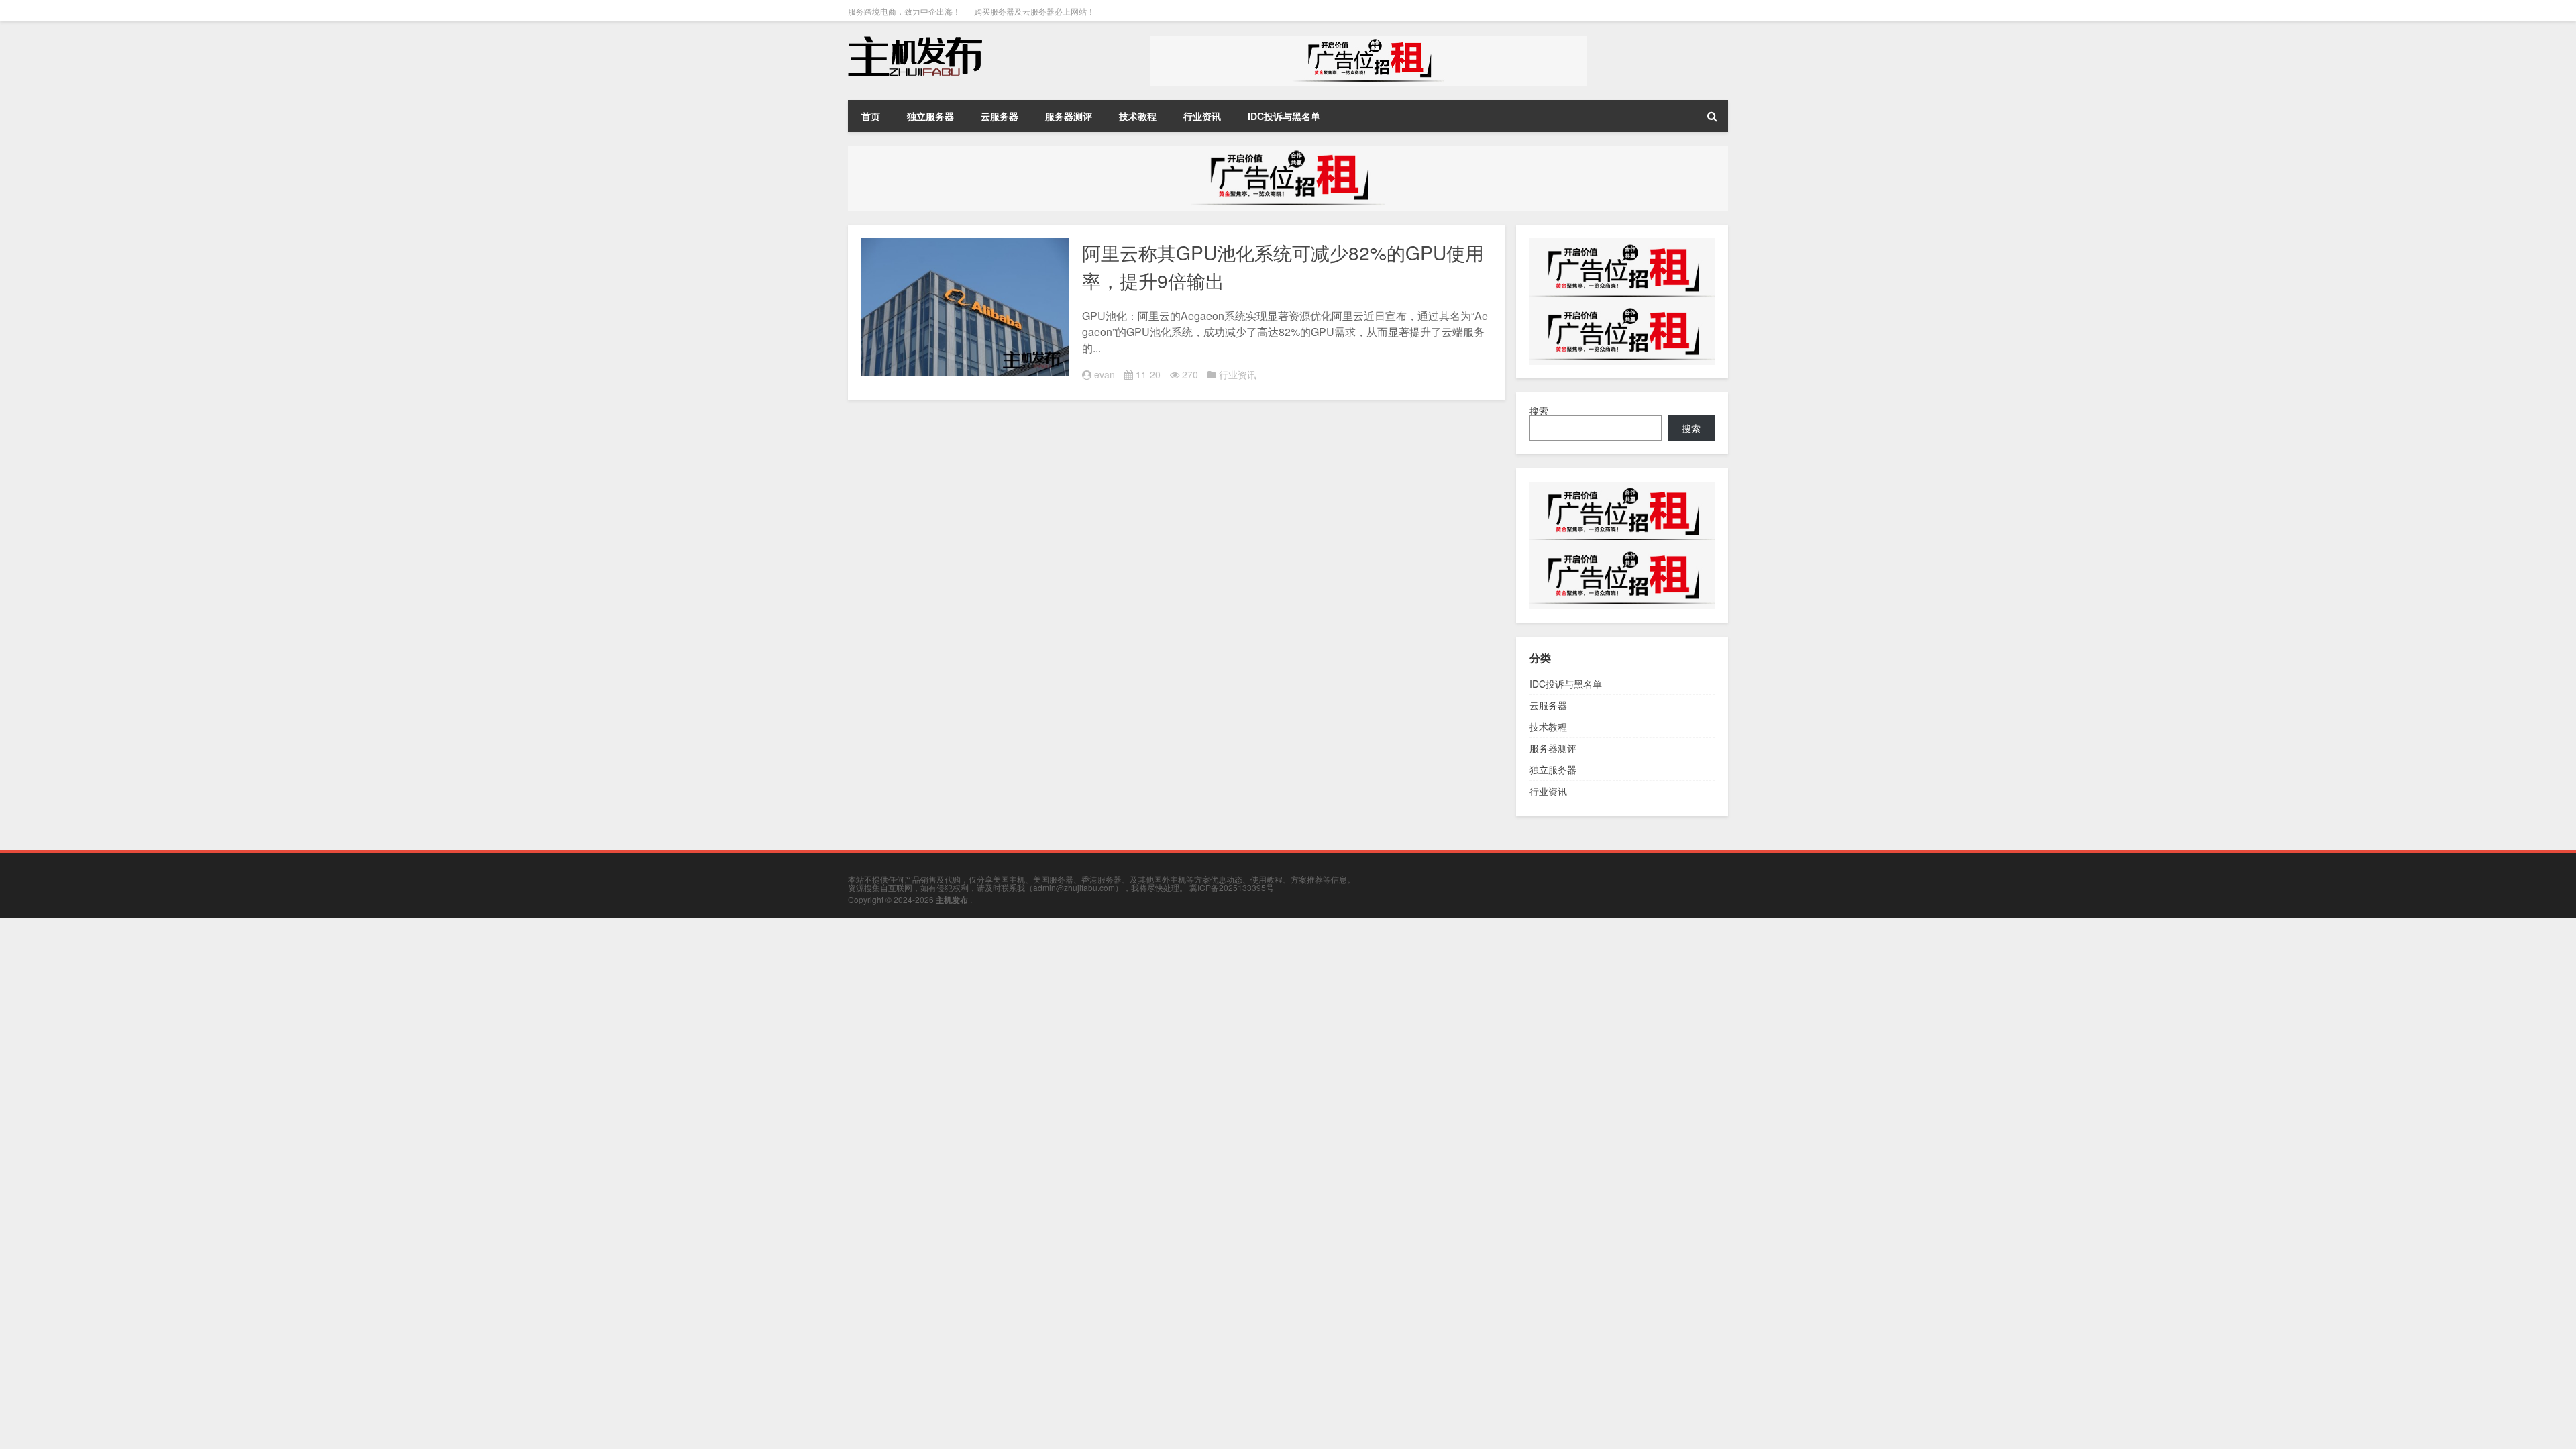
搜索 (1539, 411)
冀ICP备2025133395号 (1232, 887)
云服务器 (1000, 116)
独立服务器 (930, 116)
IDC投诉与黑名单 (1284, 116)
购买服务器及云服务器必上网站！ (1034, 11)
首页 (871, 116)
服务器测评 (1069, 116)
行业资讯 (1202, 116)
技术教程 (1138, 116)
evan (1105, 374)
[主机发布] (915, 40)
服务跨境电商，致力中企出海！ (904, 11)
